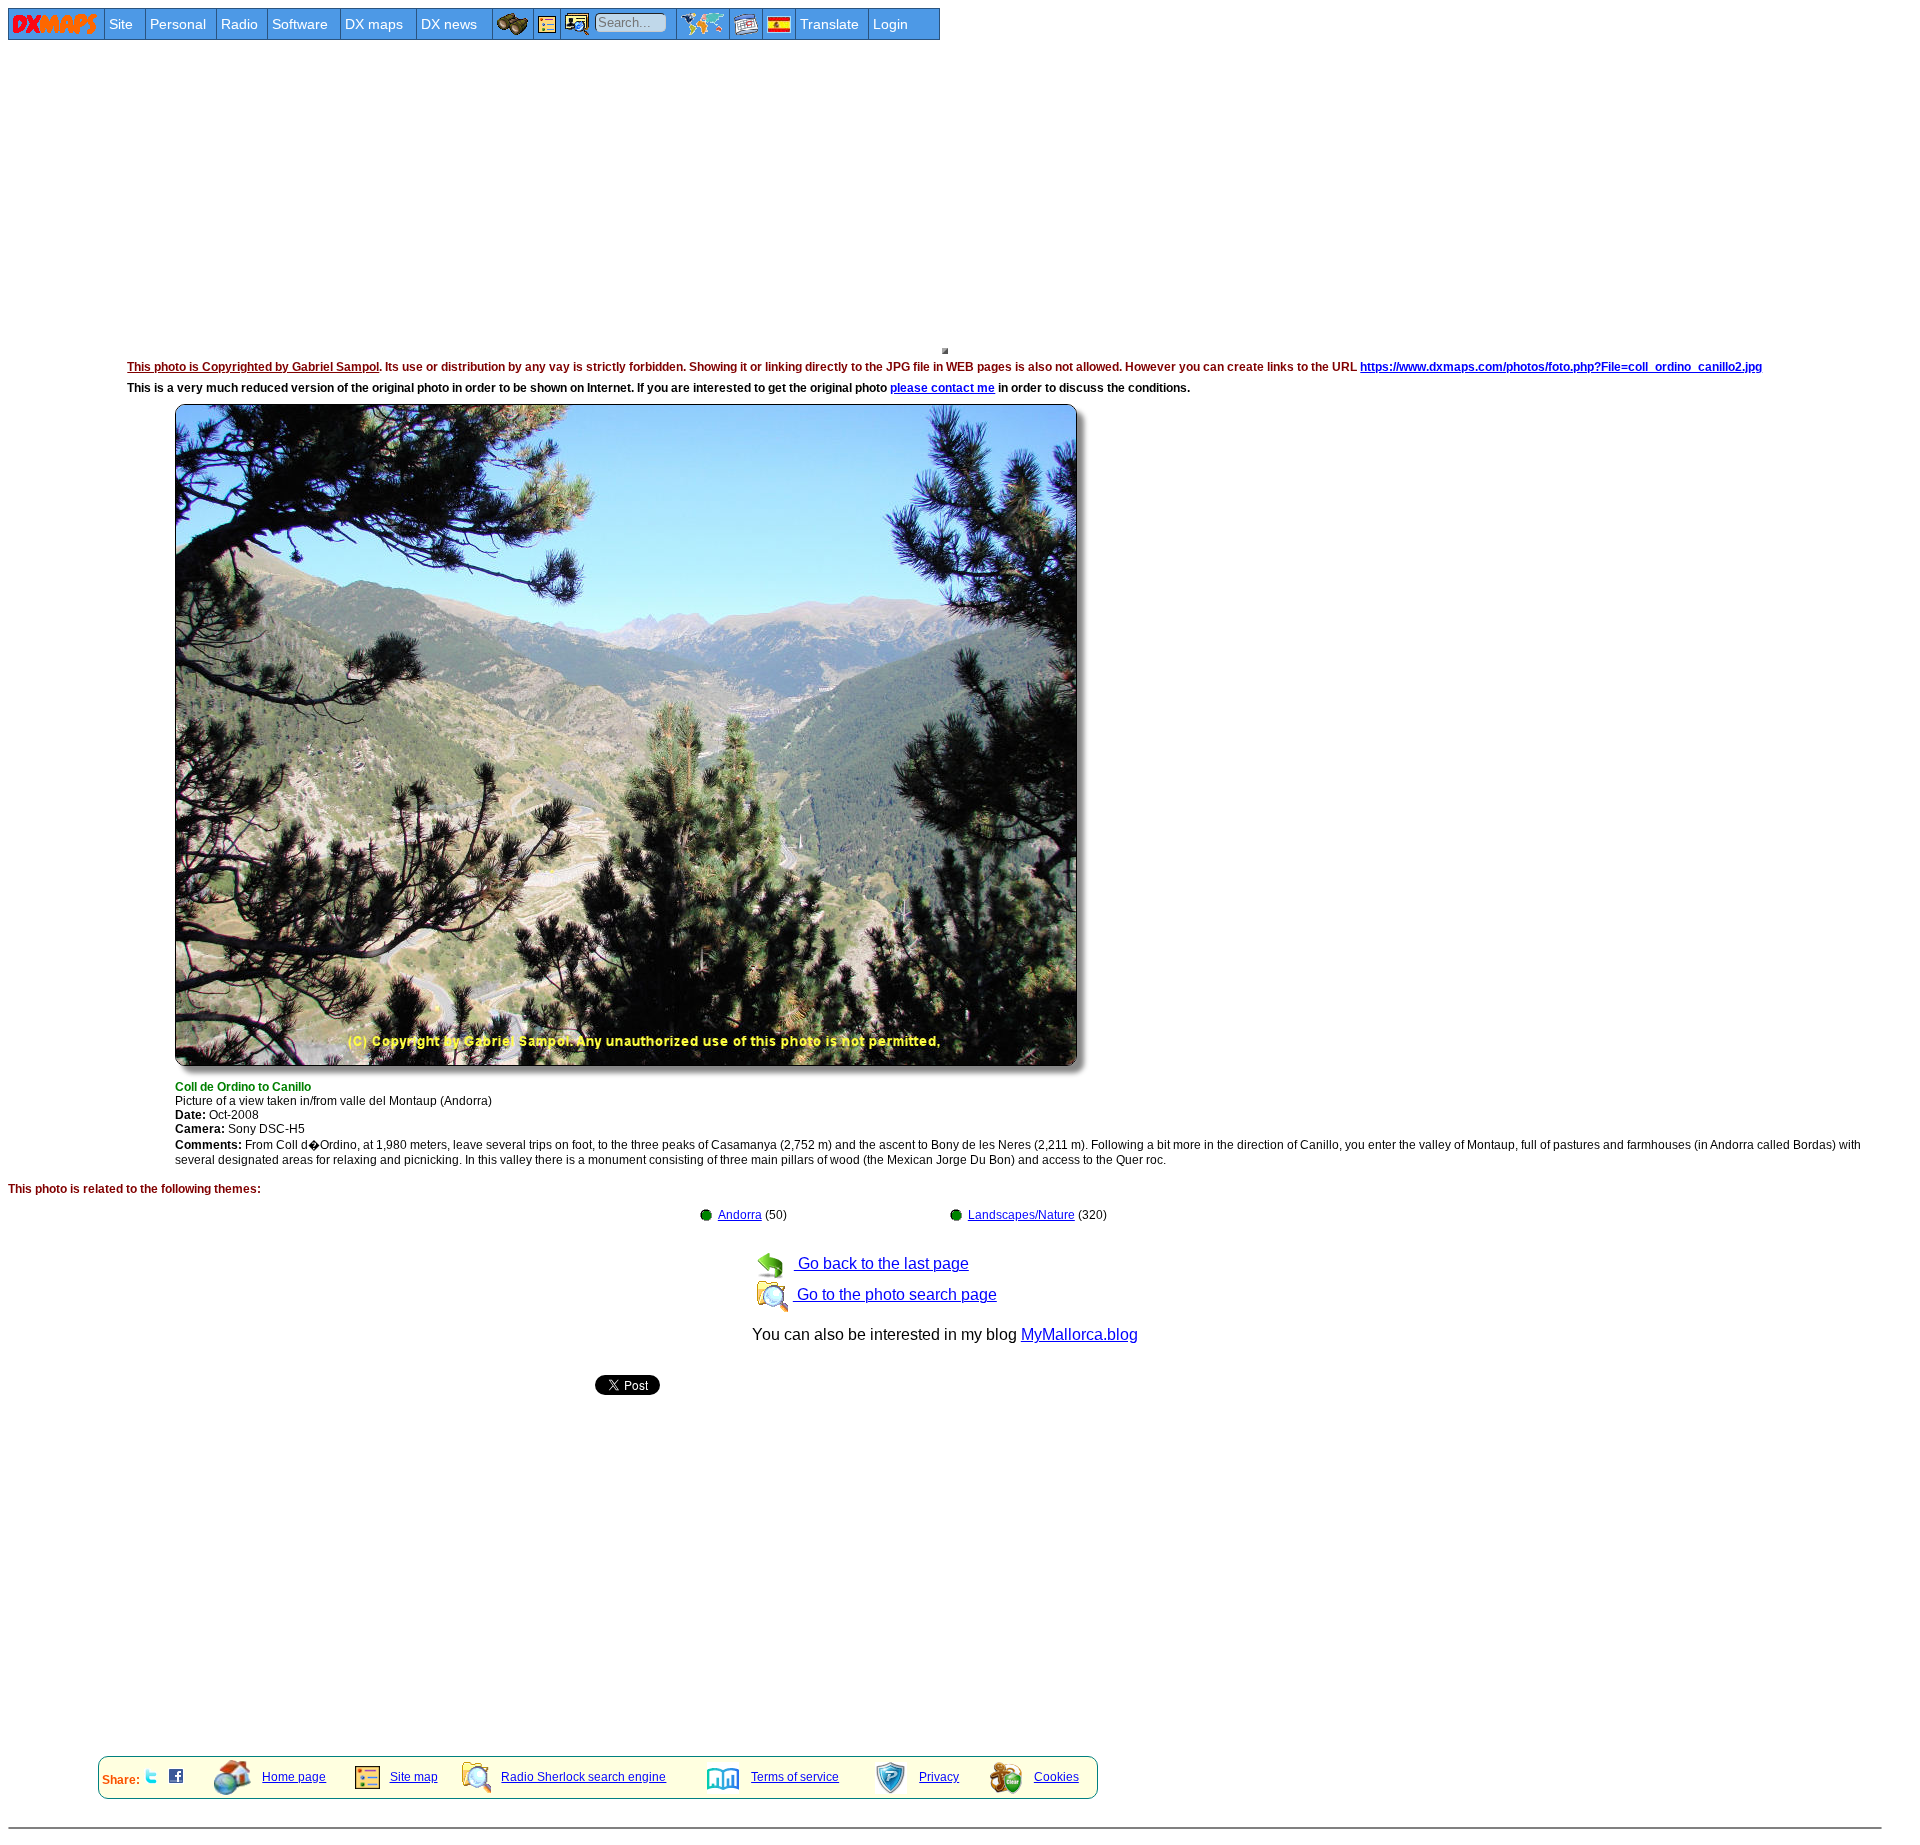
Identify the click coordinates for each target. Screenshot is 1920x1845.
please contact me (942, 388)
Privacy (939, 1777)
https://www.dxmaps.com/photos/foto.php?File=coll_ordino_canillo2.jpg (1561, 367)
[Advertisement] (608, 192)
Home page (294, 1777)
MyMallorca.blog (1079, 1334)
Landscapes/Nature (1021, 1215)
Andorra (740, 1215)
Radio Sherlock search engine (583, 1777)
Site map (414, 1777)
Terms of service (795, 1777)
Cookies (1056, 1777)
